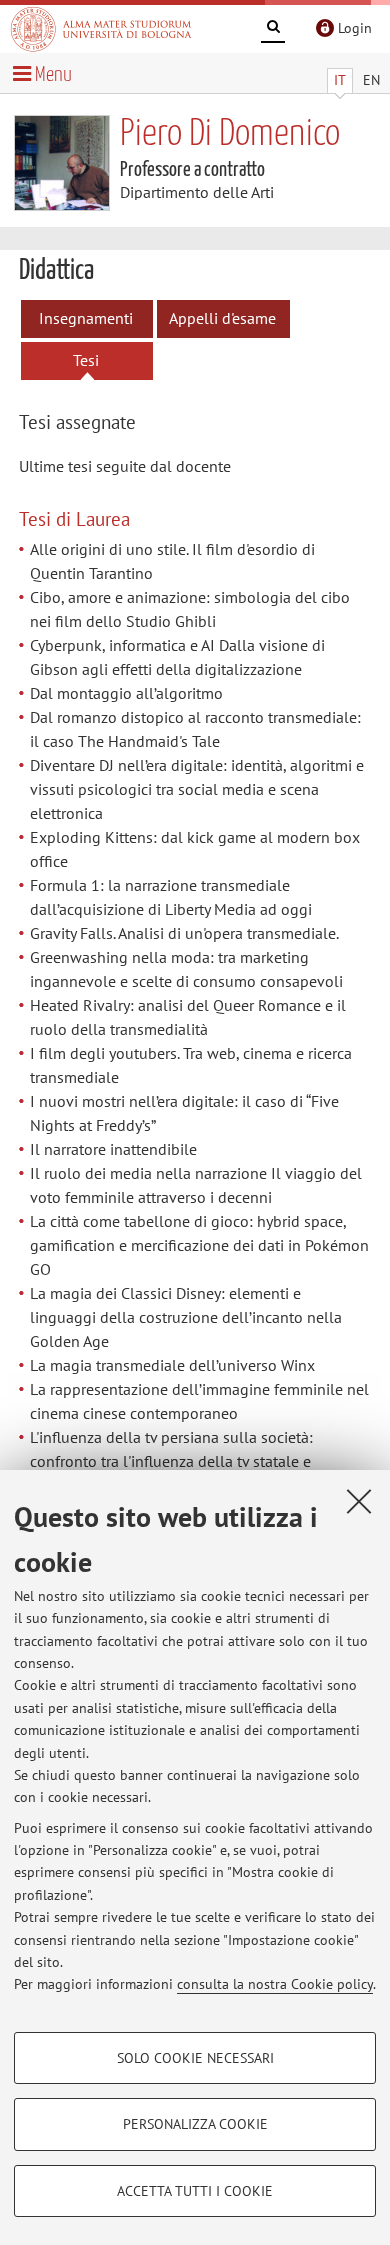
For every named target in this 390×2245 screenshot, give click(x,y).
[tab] (96, 423)
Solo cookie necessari (195, 2058)
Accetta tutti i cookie (195, 2191)
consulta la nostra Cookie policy (275, 1984)
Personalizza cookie (195, 2124)
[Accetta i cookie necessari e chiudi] (359, 1501)
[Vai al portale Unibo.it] (101, 29)
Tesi (86, 360)
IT (340, 80)
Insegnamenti (86, 318)
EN (371, 80)
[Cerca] (273, 30)
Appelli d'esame (222, 318)
